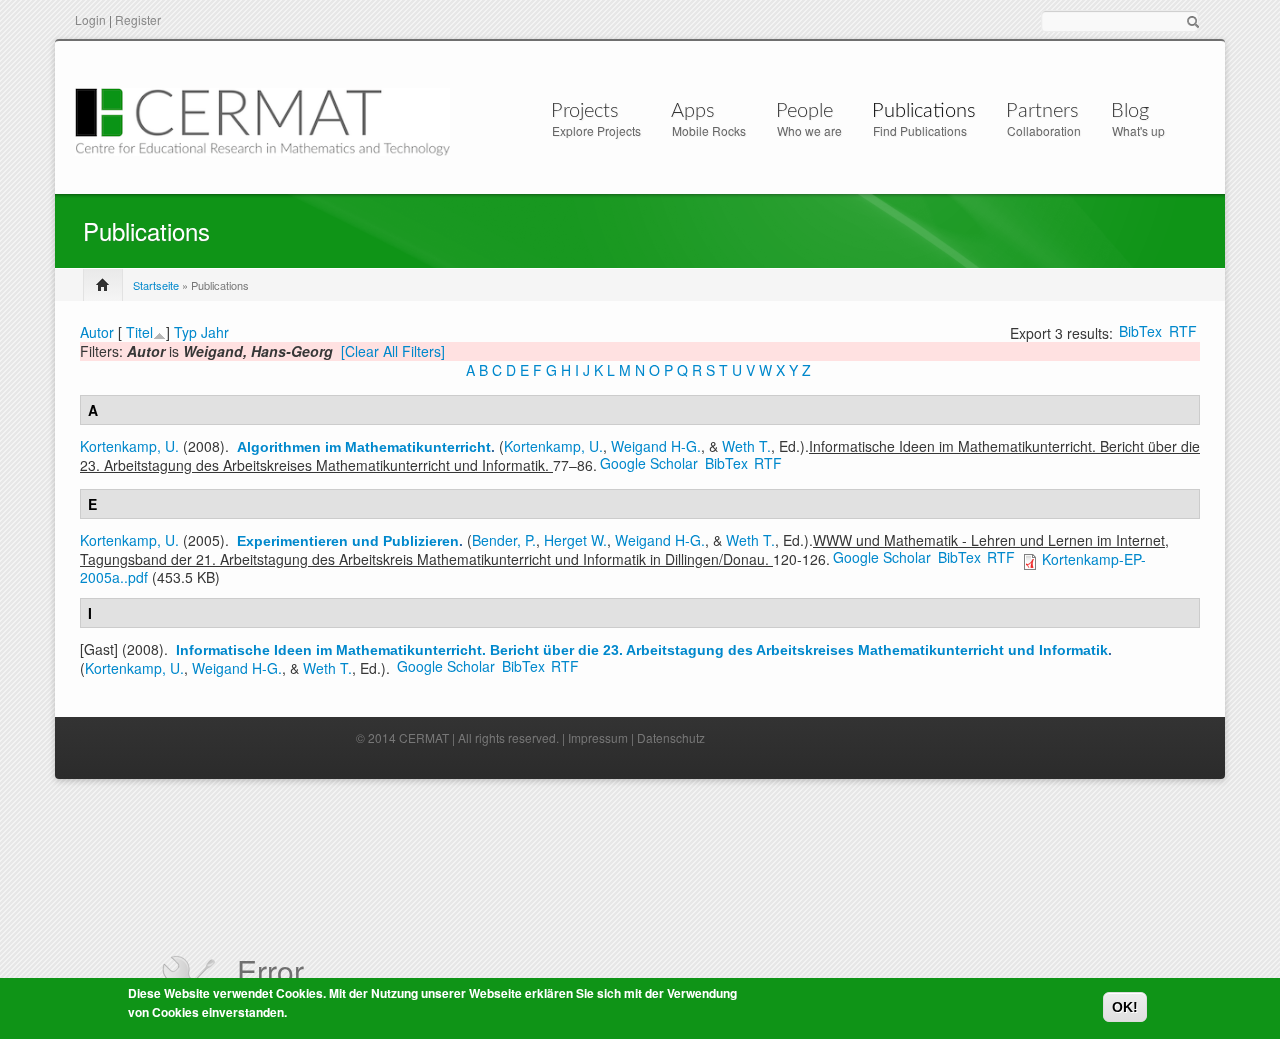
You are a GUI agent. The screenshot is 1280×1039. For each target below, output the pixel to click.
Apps (693, 111)
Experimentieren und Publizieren (348, 541)
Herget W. (575, 540)
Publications (924, 111)
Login (90, 19)
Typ (185, 332)
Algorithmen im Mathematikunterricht (364, 447)
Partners (1042, 111)
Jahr (215, 332)
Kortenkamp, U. (129, 446)
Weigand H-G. (656, 446)
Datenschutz (671, 737)
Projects (585, 111)
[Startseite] (262, 119)
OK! (1125, 1007)
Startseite (156, 285)
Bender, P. (504, 540)
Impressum (598, 737)
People (804, 111)
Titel (139, 332)
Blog (1130, 111)
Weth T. (746, 446)
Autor (97, 332)
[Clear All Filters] (393, 351)
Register (138, 19)
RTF (1183, 331)
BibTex (1140, 331)
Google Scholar (649, 463)
